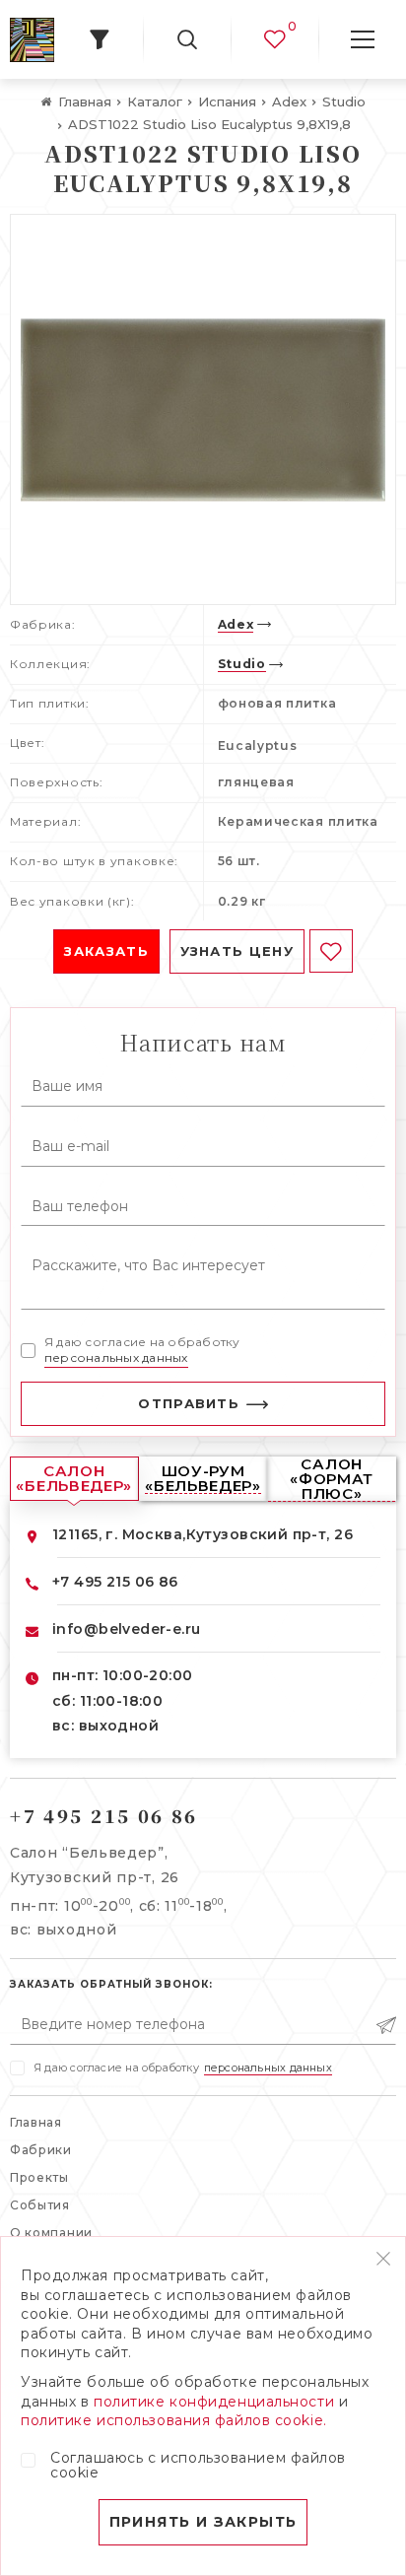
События (40, 2205)
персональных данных (116, 1357)
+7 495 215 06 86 (115, 1582)
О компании (51, 2233)
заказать (106, 951)
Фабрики (41, 2150)
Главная (36, 2122)
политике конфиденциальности (214, 2402)
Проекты (39, 2177)
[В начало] (32, 40)
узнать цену (237, 951)
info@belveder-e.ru (127, 1629)
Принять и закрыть (203, 2522)
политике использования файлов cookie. (174, 2420)
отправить (189, 1403)
